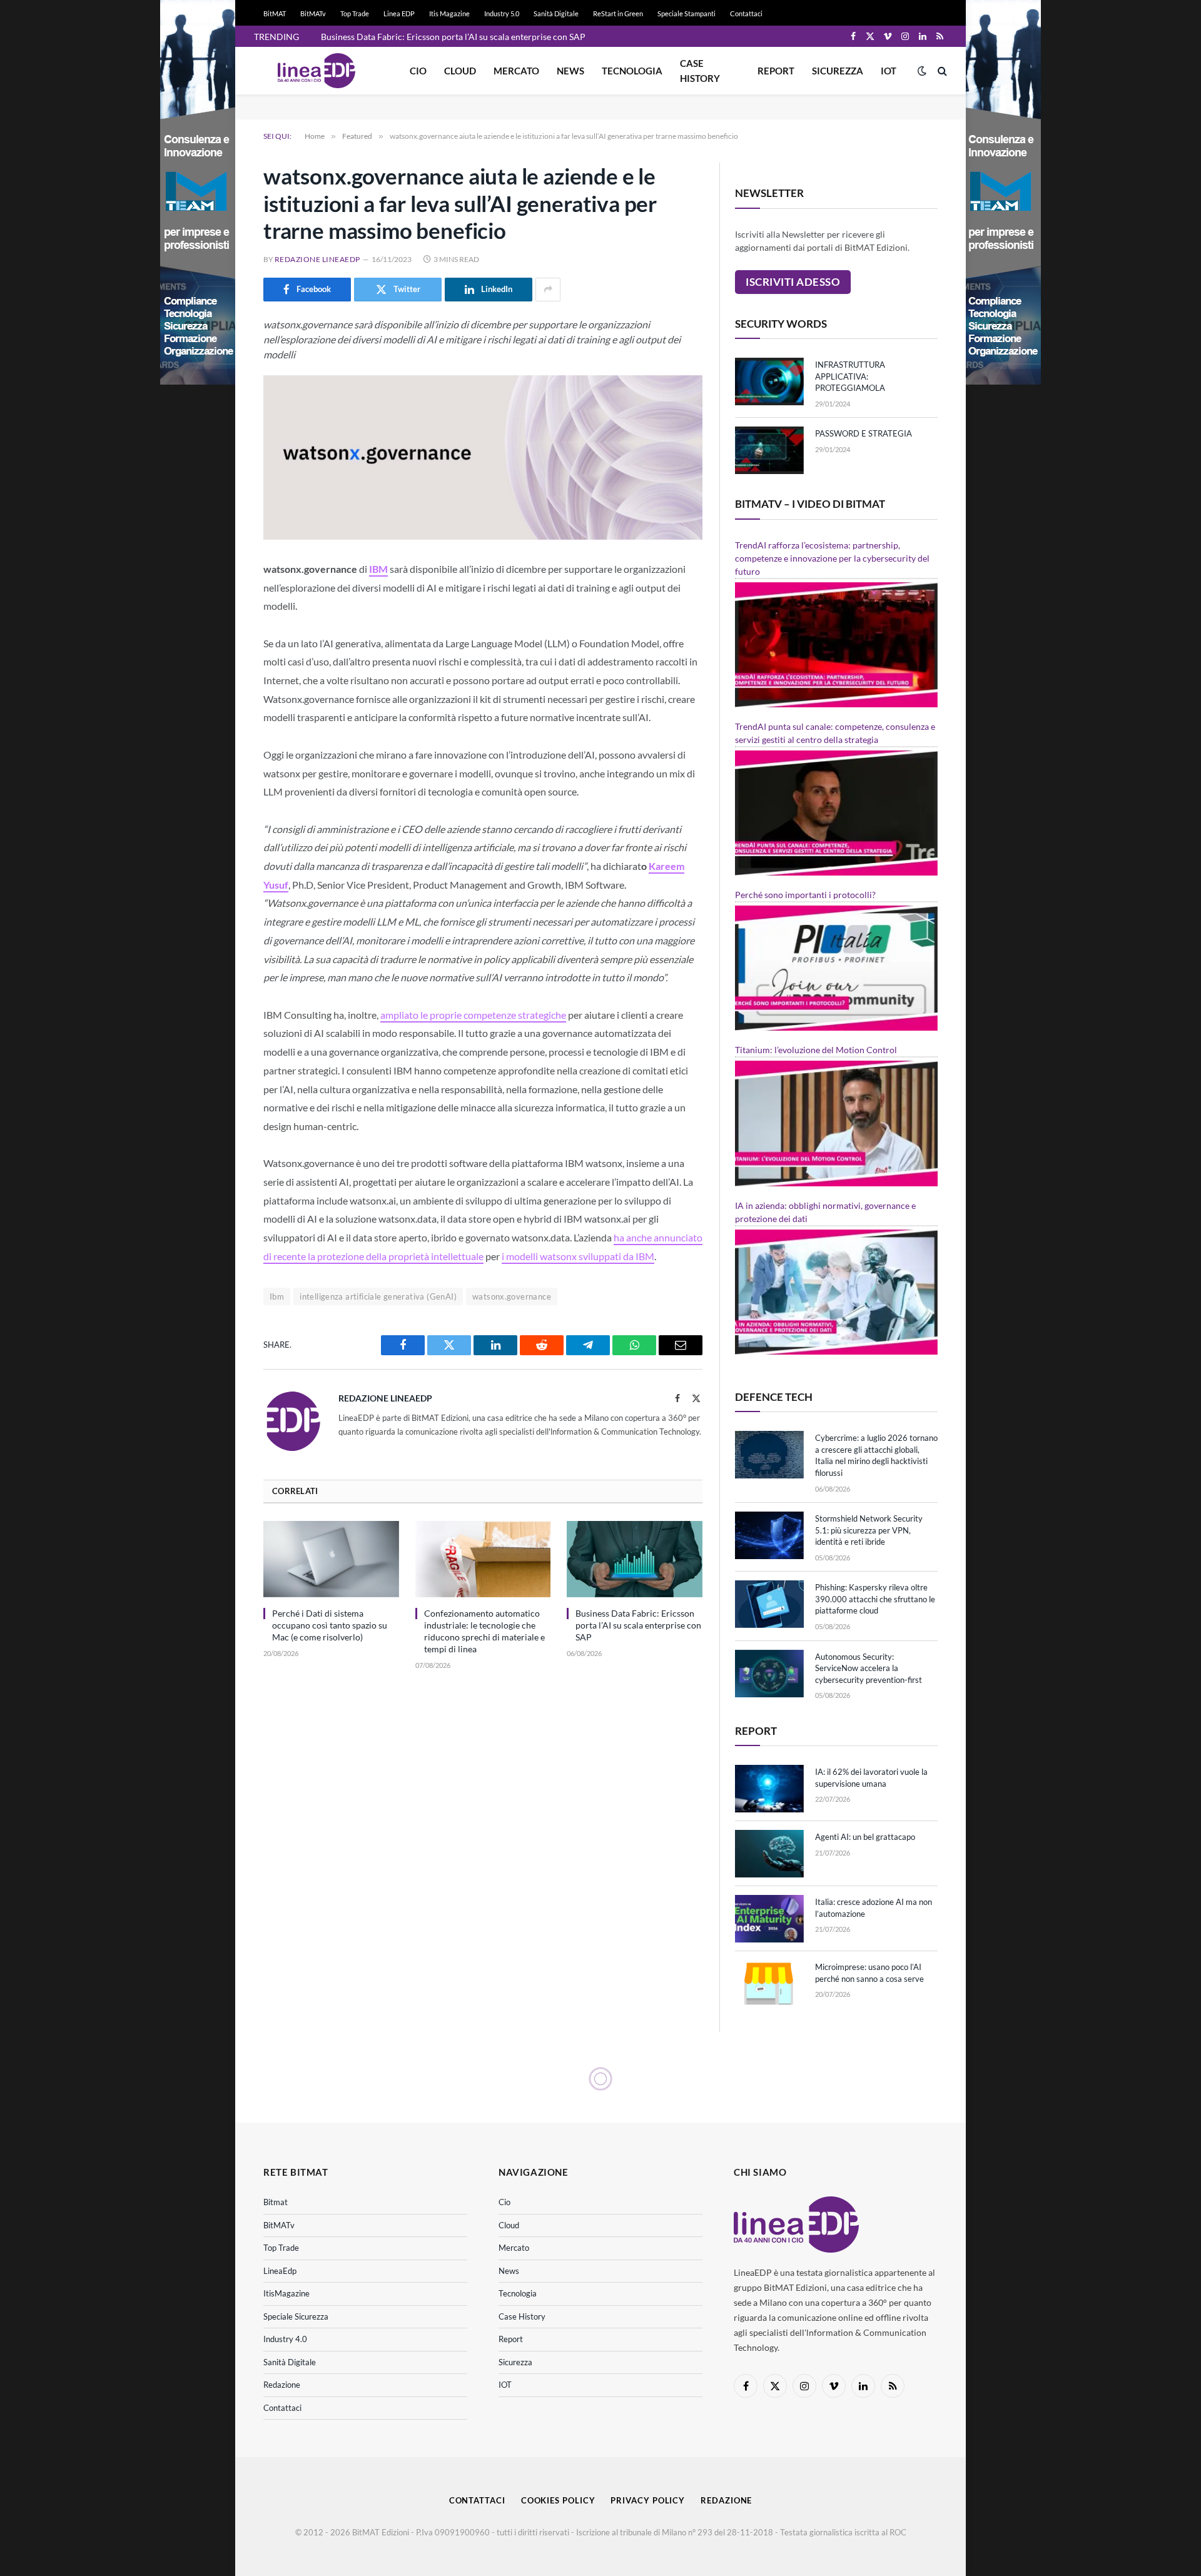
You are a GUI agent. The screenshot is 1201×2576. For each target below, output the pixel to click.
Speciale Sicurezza (296, 2316)
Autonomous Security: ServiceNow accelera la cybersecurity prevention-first (869, 1668)
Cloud (460, 71)
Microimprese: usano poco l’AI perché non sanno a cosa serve (869, 1973)
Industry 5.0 (502, 13)
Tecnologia (632, 71)
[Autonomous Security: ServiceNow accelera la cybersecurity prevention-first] (769, 1674)
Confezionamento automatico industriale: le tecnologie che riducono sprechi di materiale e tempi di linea (484, 1631)
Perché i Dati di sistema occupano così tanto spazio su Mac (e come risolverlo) (330, 1625)
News (570, 71)
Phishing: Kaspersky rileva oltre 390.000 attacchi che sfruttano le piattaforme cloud (875, 1599)
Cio (418, 71)
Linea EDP (399, 13)
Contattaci (746, 13)
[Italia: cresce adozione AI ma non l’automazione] (769, 1919)
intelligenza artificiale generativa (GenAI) (378, 1296)
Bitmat (276, 2202)
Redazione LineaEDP (317, 259)
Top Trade (355, 13)
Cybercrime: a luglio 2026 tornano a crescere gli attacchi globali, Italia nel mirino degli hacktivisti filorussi (876, 1455)
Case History (700, 71)
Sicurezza (838, 71)
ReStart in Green (618, 13)
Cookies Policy (558, 2500)
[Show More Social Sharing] (548, 290)
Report (776, 71)
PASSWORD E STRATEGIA (864, 433)
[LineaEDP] (317, 71)
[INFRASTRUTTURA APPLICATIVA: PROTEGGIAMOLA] (769, 381)
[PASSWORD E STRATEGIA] (769, 450)
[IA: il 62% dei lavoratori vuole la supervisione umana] (769, 1789)
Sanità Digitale (556, 13)
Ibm (277, 1296)
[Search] (941, 71)
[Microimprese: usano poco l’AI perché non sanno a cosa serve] (769, 1984)
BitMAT (275, 13)
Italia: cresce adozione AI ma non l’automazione (874, 1908)
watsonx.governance (512, 1296)
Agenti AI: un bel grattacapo (865, 1837)
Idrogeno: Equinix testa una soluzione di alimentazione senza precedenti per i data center (462, 37)
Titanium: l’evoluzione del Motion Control (816, 1050)
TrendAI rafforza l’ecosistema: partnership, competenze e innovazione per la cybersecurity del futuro (832, 558)
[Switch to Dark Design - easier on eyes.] (922, 71)
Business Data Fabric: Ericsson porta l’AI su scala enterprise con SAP (638, 1625)
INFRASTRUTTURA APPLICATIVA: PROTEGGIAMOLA (850, 376)
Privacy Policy (648, 2500)
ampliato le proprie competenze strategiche (473, 1015)
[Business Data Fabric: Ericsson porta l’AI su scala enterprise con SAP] (635, 1559)
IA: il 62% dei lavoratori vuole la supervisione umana (871, 1778)
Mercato (516, 71)
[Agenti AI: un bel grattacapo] (769, 1854)
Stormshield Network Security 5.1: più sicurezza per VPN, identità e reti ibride (869, 1530)
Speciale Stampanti (687, 13)
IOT (889, 71)
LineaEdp (280, 2271)
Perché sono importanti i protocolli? (805, 895)
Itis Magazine (449, 13)
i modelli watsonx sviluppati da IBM (578, 1256)
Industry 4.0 (285, 2339)
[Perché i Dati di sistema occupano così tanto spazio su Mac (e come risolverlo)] (331, 1559)
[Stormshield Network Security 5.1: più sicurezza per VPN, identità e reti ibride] (769, 1535)
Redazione (282, 2385)
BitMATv (313, 13)
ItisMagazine (286, 2293)
